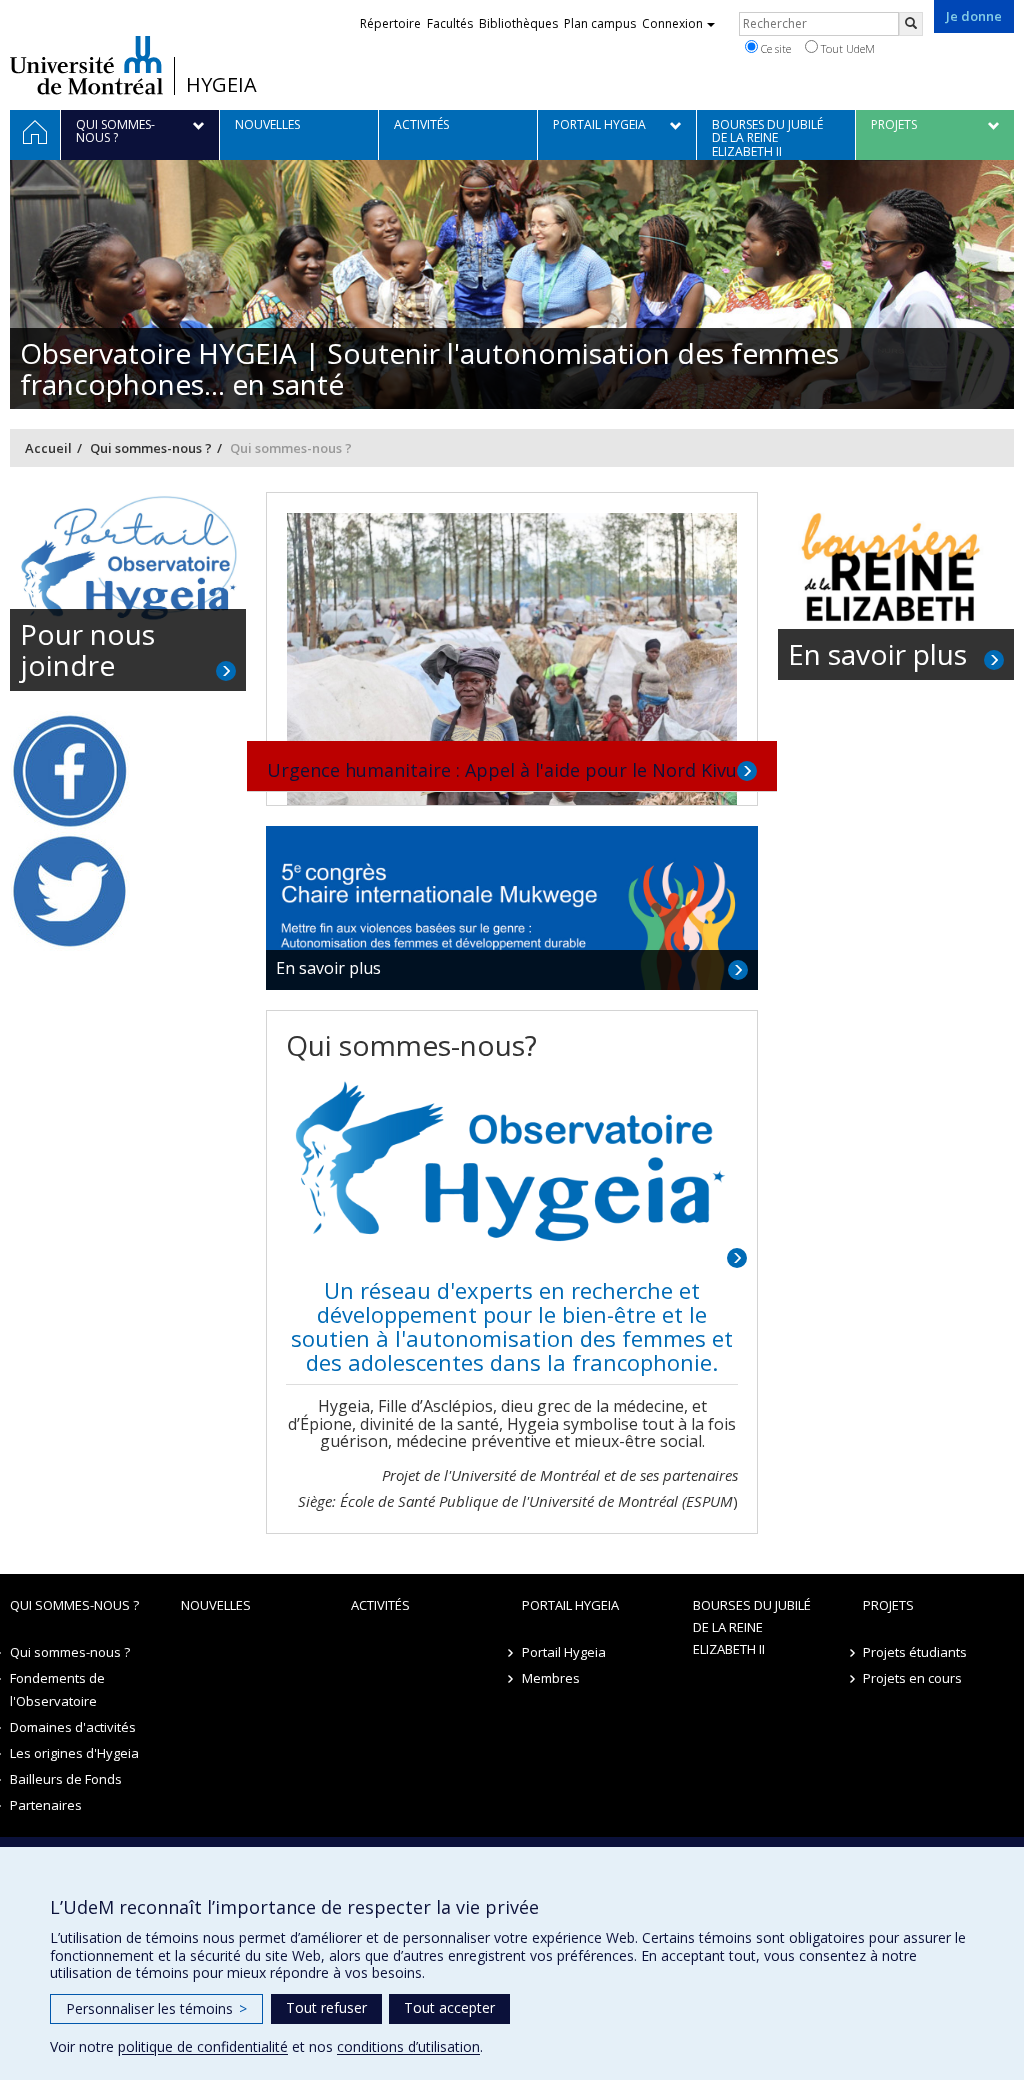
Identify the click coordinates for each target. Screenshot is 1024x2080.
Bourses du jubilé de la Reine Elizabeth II (752, 1627)
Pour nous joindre (87, 649)
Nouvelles (216, 1605)
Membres (551, 1678)
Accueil (48, 448)
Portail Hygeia (570, 1605)
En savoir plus (328, 968)
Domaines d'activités (73, 1727)
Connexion (672, 23)
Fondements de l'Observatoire (57, 1689)
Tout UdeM (846, 48)
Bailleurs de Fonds (66, 1779)
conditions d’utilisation (408, 2046)
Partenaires (46, 1805)
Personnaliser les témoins (156, 2008)
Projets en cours (912, 1678)
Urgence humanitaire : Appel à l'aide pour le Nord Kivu (502, 770)
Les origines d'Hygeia (74, 1753)
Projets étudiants (915, 1652)
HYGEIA (221, 85)
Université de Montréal (86, 65)
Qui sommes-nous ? (151, 448)
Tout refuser (326, 2007)
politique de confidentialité (203, 2046)
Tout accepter (449, 2007)
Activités (380, 1605)
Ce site (774, 48)
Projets (888, 1605)
